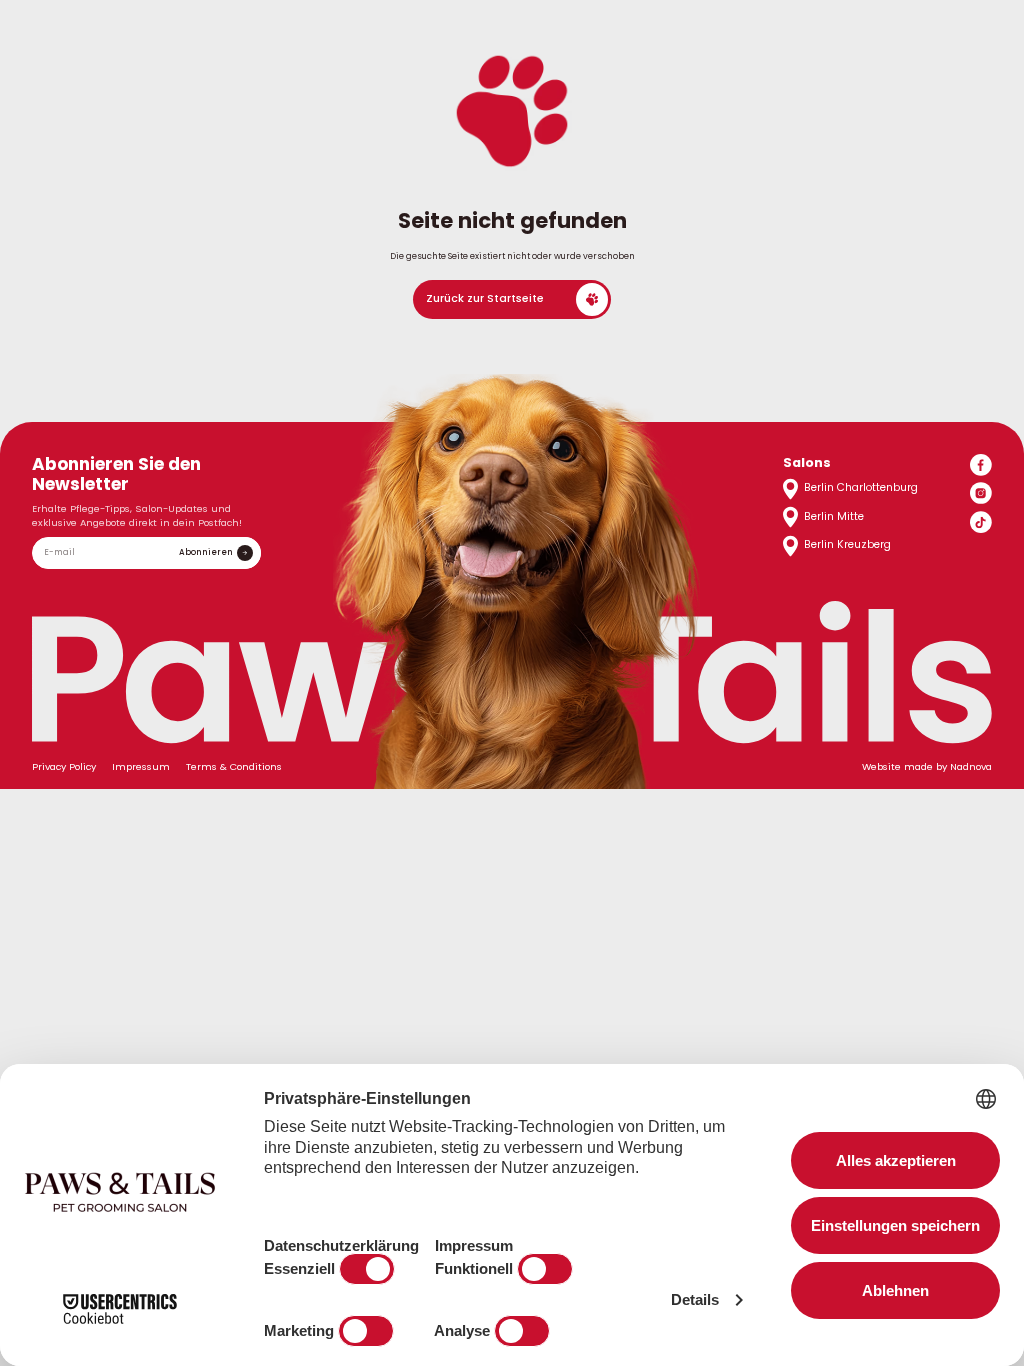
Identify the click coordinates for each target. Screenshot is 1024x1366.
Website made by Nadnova (927, 766)
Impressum (141, 766)
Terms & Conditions (234, 766)
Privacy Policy (64, 766)
